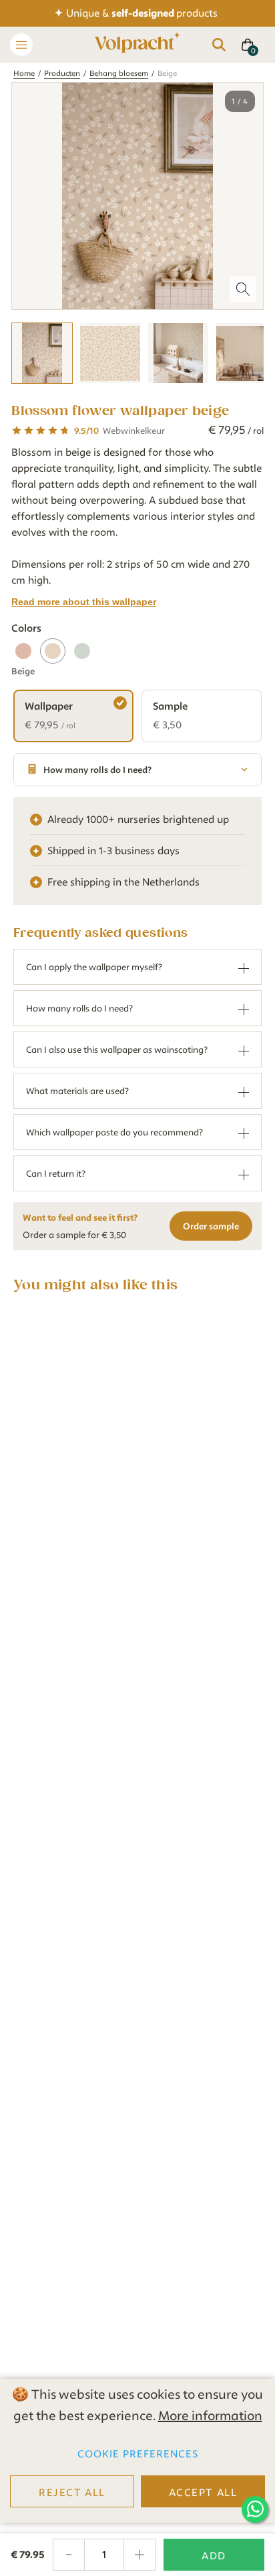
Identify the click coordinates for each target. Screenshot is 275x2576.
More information (210, 2416)
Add (214, 2556)
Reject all (72, 2493)
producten (62, 73)
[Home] (137, 45)
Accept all (203, 2493)
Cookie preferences (138, 2454)
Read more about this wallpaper (84, 602)
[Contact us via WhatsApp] (255, 2509)
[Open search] (219, 45)
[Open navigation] (21, 45)
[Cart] (248, 45)
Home (24, 73)
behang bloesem (119, 73)
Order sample (211, 1226)
